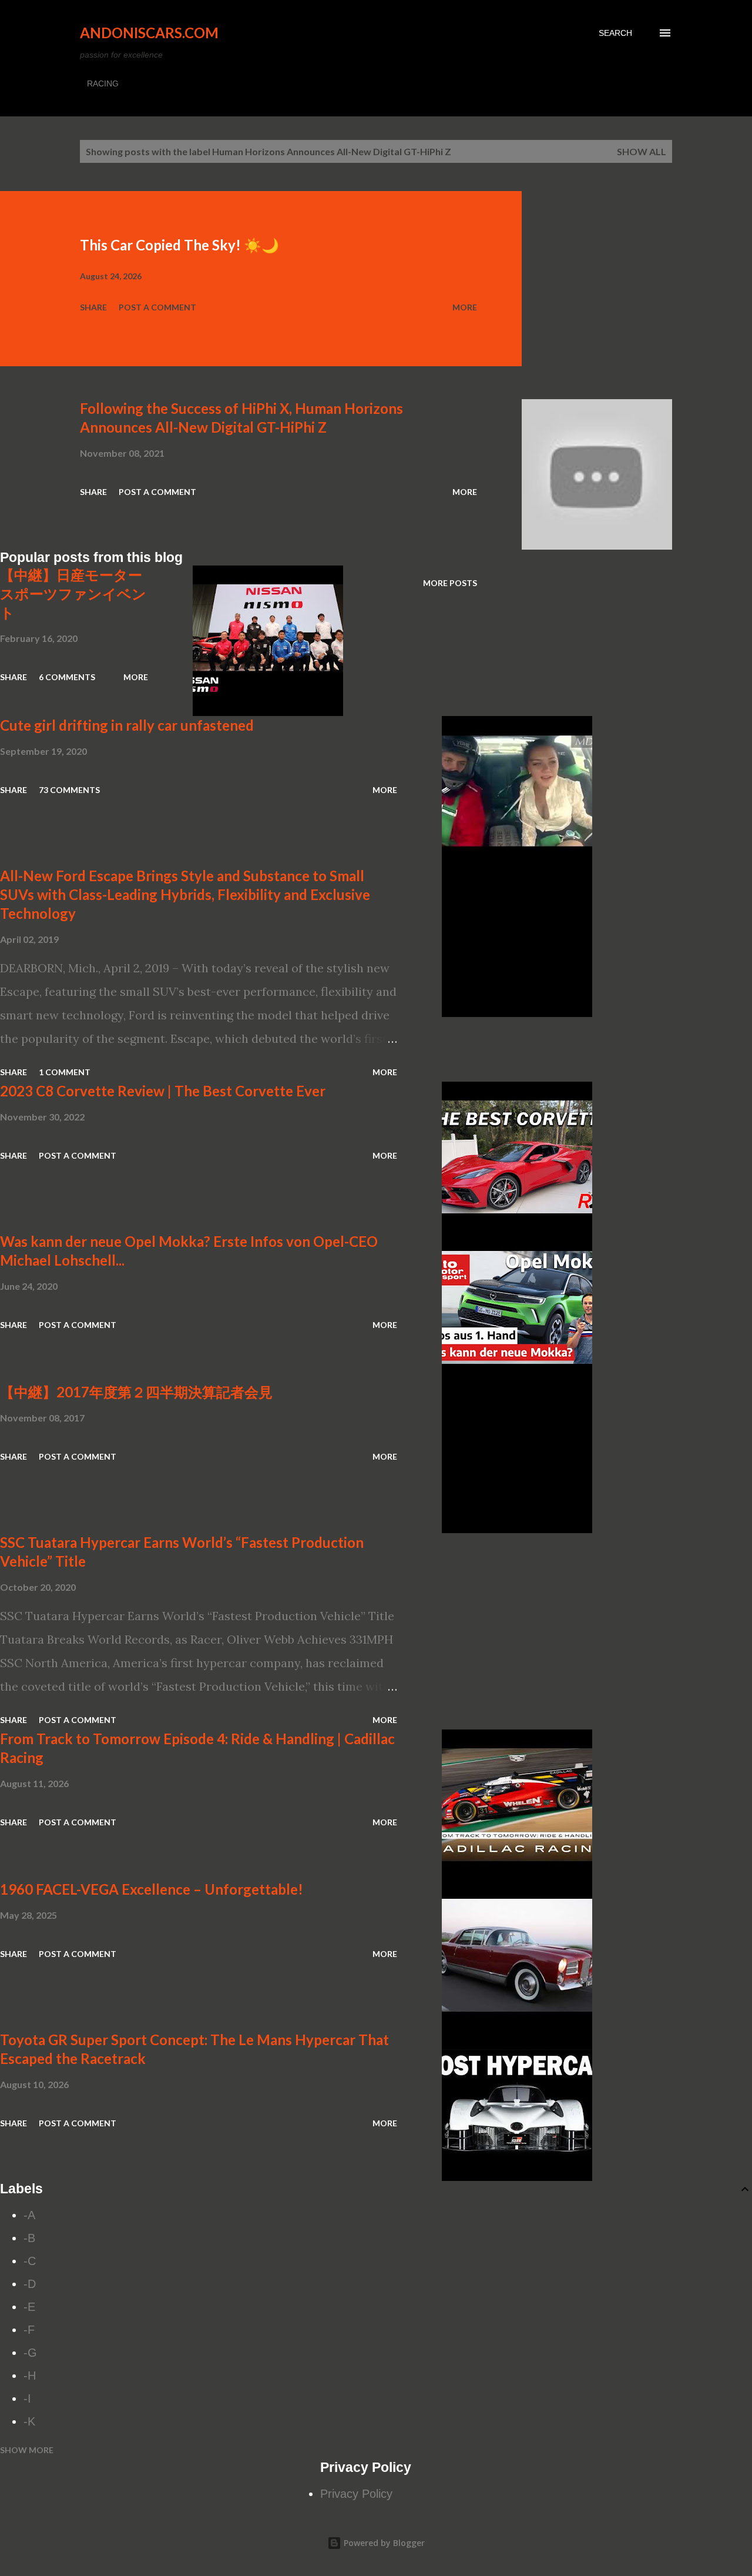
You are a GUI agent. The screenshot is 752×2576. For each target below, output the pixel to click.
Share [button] (93, 307)
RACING (103, 83)
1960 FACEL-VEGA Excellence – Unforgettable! (152, 1889)
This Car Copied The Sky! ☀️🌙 (179, 245)
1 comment (65, 1072)
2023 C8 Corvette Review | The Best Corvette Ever (163, 1091)
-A (29, 2215)
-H (30, 2376)
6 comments (67, 677)
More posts (450, 583)
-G (30, 2353)
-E (29, 2307)
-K (29, 2421)
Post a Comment (157, 307)
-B (29, 2238)
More (465, 307)
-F (29, 2330)
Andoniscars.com (149, 33)
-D (30, 2284)
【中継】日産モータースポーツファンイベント (73, 593)
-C (30, 2261)
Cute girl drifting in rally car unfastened (127, 725)
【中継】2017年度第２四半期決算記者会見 (136, 1392)
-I (27, 2398)
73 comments (69, 790)
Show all (642, 151)
